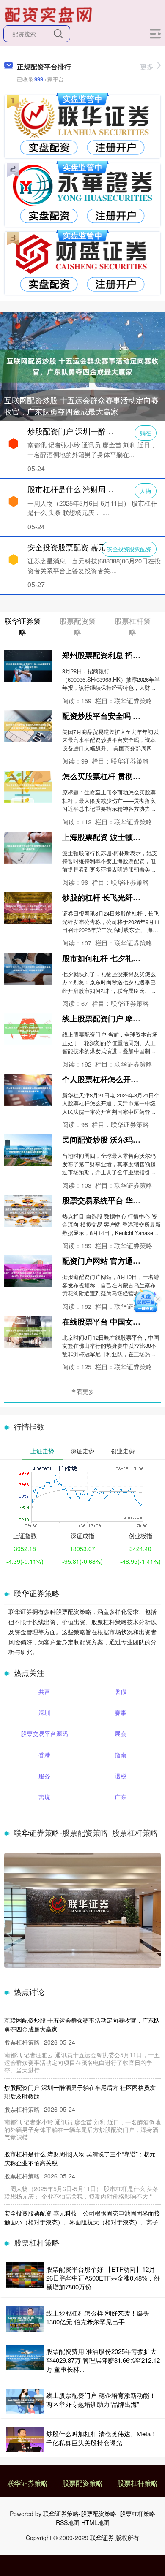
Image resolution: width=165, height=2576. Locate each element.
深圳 (44, 1712)
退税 (121, 1776)
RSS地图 (68, 2522)
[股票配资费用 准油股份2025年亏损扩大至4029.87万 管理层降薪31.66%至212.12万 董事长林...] (25, 2360)
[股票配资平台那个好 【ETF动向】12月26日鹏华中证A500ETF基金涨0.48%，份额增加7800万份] (25, 2278)
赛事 (121, 1712)
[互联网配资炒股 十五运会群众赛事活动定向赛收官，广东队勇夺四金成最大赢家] (82, 366)
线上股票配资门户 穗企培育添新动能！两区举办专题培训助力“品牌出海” (101, 2400)
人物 (146, 491)
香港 (44, 1755)
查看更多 (82, 1391)
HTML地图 (95, 2522)
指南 (121, 1755)
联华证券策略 (27, 2483)
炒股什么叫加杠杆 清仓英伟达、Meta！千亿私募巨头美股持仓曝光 (102, 2438)
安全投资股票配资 (129, 549)
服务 (44, 1776)
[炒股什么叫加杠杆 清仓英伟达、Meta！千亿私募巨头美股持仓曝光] (25, 2440)
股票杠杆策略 (137, 2483)
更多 (147, 66)
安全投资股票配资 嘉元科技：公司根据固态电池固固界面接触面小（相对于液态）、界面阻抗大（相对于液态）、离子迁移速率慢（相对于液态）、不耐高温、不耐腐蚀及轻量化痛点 (82, 2226)
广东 (121, 1797)
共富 (44, 1691)
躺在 (146, 433)
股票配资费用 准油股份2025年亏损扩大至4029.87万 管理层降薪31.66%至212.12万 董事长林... (103, 2360)
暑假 (121, 1691)
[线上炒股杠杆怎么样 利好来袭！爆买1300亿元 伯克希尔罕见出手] (25, 2319)
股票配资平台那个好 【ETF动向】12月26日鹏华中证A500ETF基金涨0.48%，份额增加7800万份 (103, 2278)
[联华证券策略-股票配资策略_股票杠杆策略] (49, 14)
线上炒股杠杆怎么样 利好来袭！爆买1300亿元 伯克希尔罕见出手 (98, 2317)
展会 (121, 1734)
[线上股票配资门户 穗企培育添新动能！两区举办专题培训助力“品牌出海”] (25, 2401)
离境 (44, 1797)
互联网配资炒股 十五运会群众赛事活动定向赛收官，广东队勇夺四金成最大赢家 (81, 405)
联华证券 (102, 2538)
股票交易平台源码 (44, 1734)
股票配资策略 (82, 2483)
